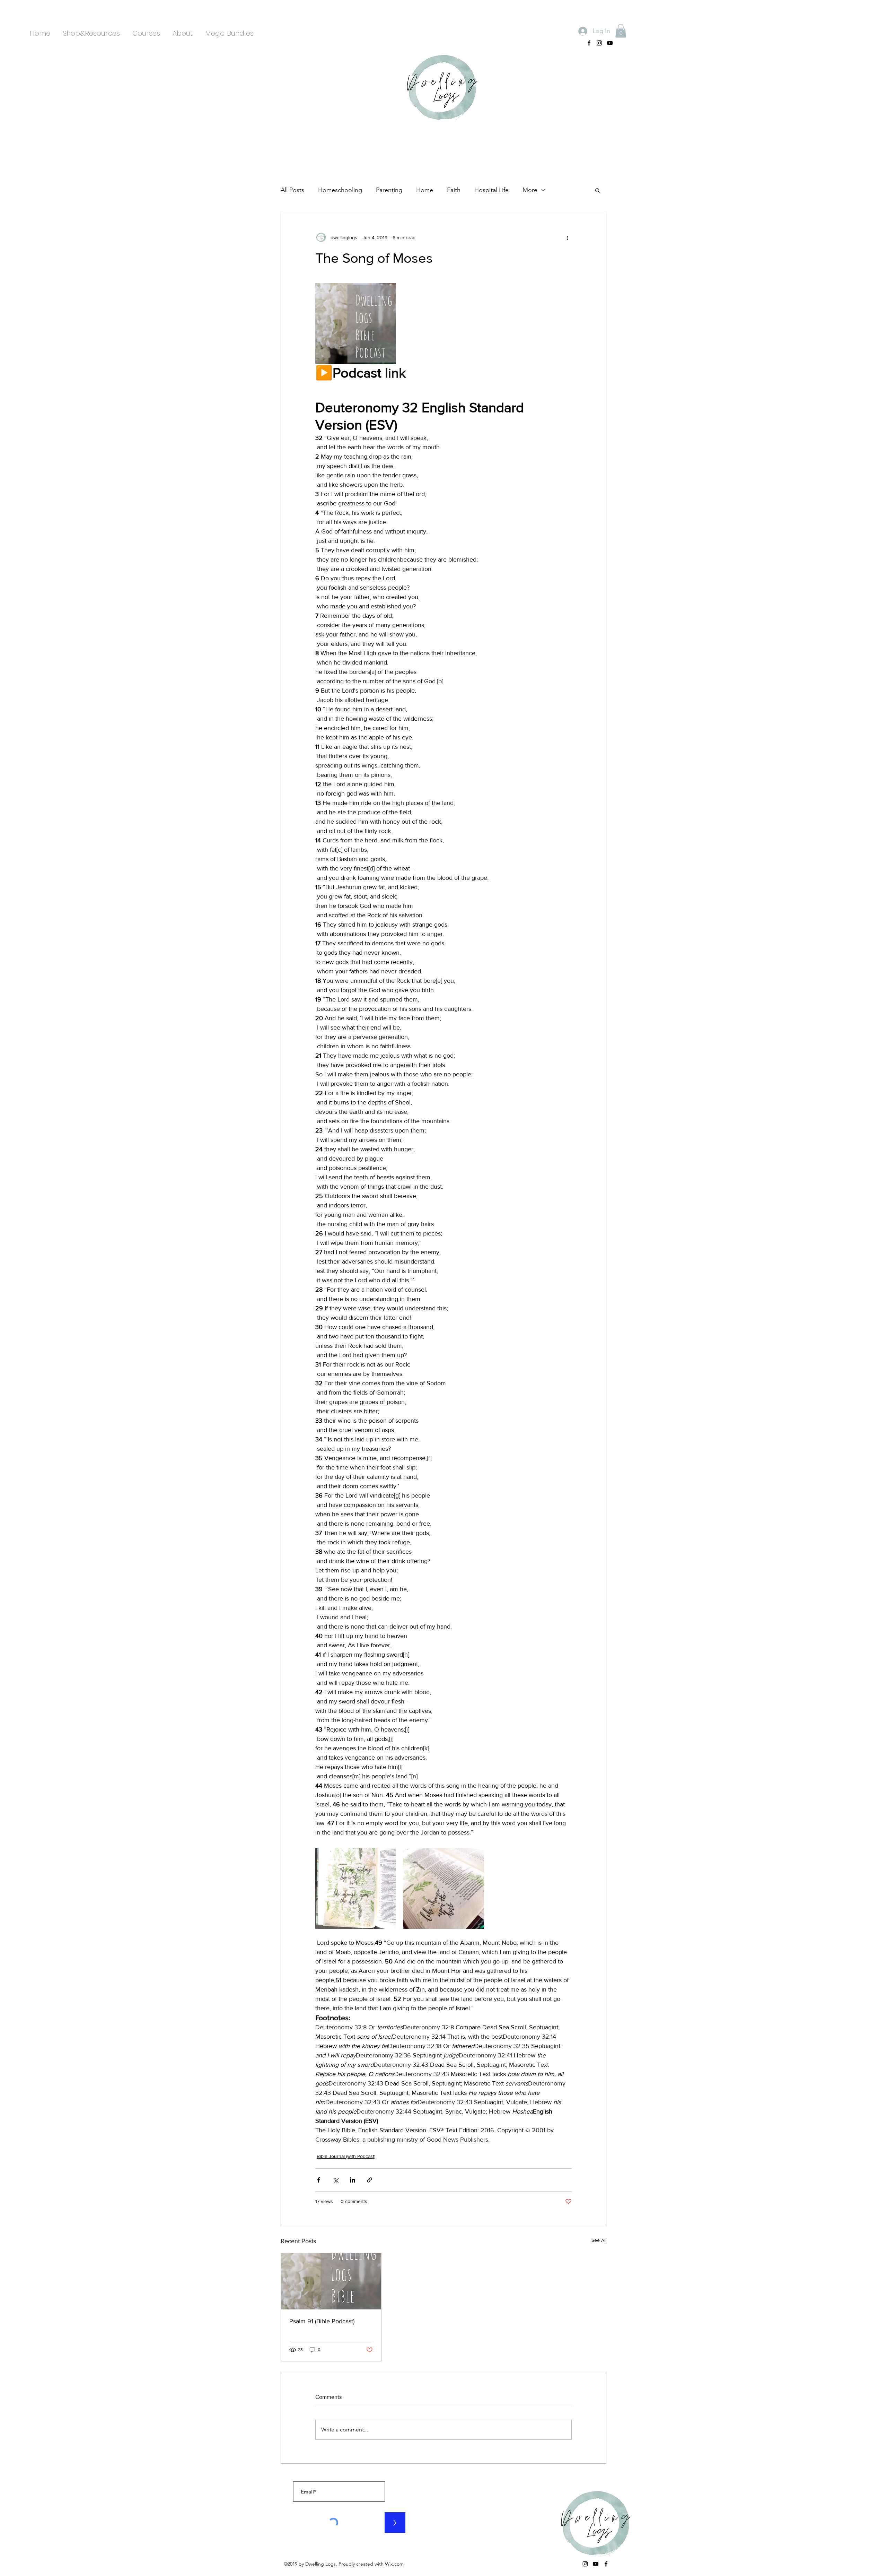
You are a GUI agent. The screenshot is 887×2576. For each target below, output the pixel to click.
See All (599, 2240)
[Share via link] (370, 2180)
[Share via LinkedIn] (353, 2180)
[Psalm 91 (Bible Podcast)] (331, 2281)
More (530, 190)
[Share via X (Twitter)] (336, 2180)
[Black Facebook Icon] (589, 43)
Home (425, 190)
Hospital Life (491, 190)
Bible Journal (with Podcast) (346, 2156)
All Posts (292, 190)
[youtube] (610, 43)
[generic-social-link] (606, 2564)
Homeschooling (340, 190)
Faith (454, 190)
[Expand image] (356, 323)
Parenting (389, 190)
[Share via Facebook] (319, 2180)
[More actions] (568, 237)
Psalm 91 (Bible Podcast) (322, 2321)
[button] (621, 31)
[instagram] (599, 43)
